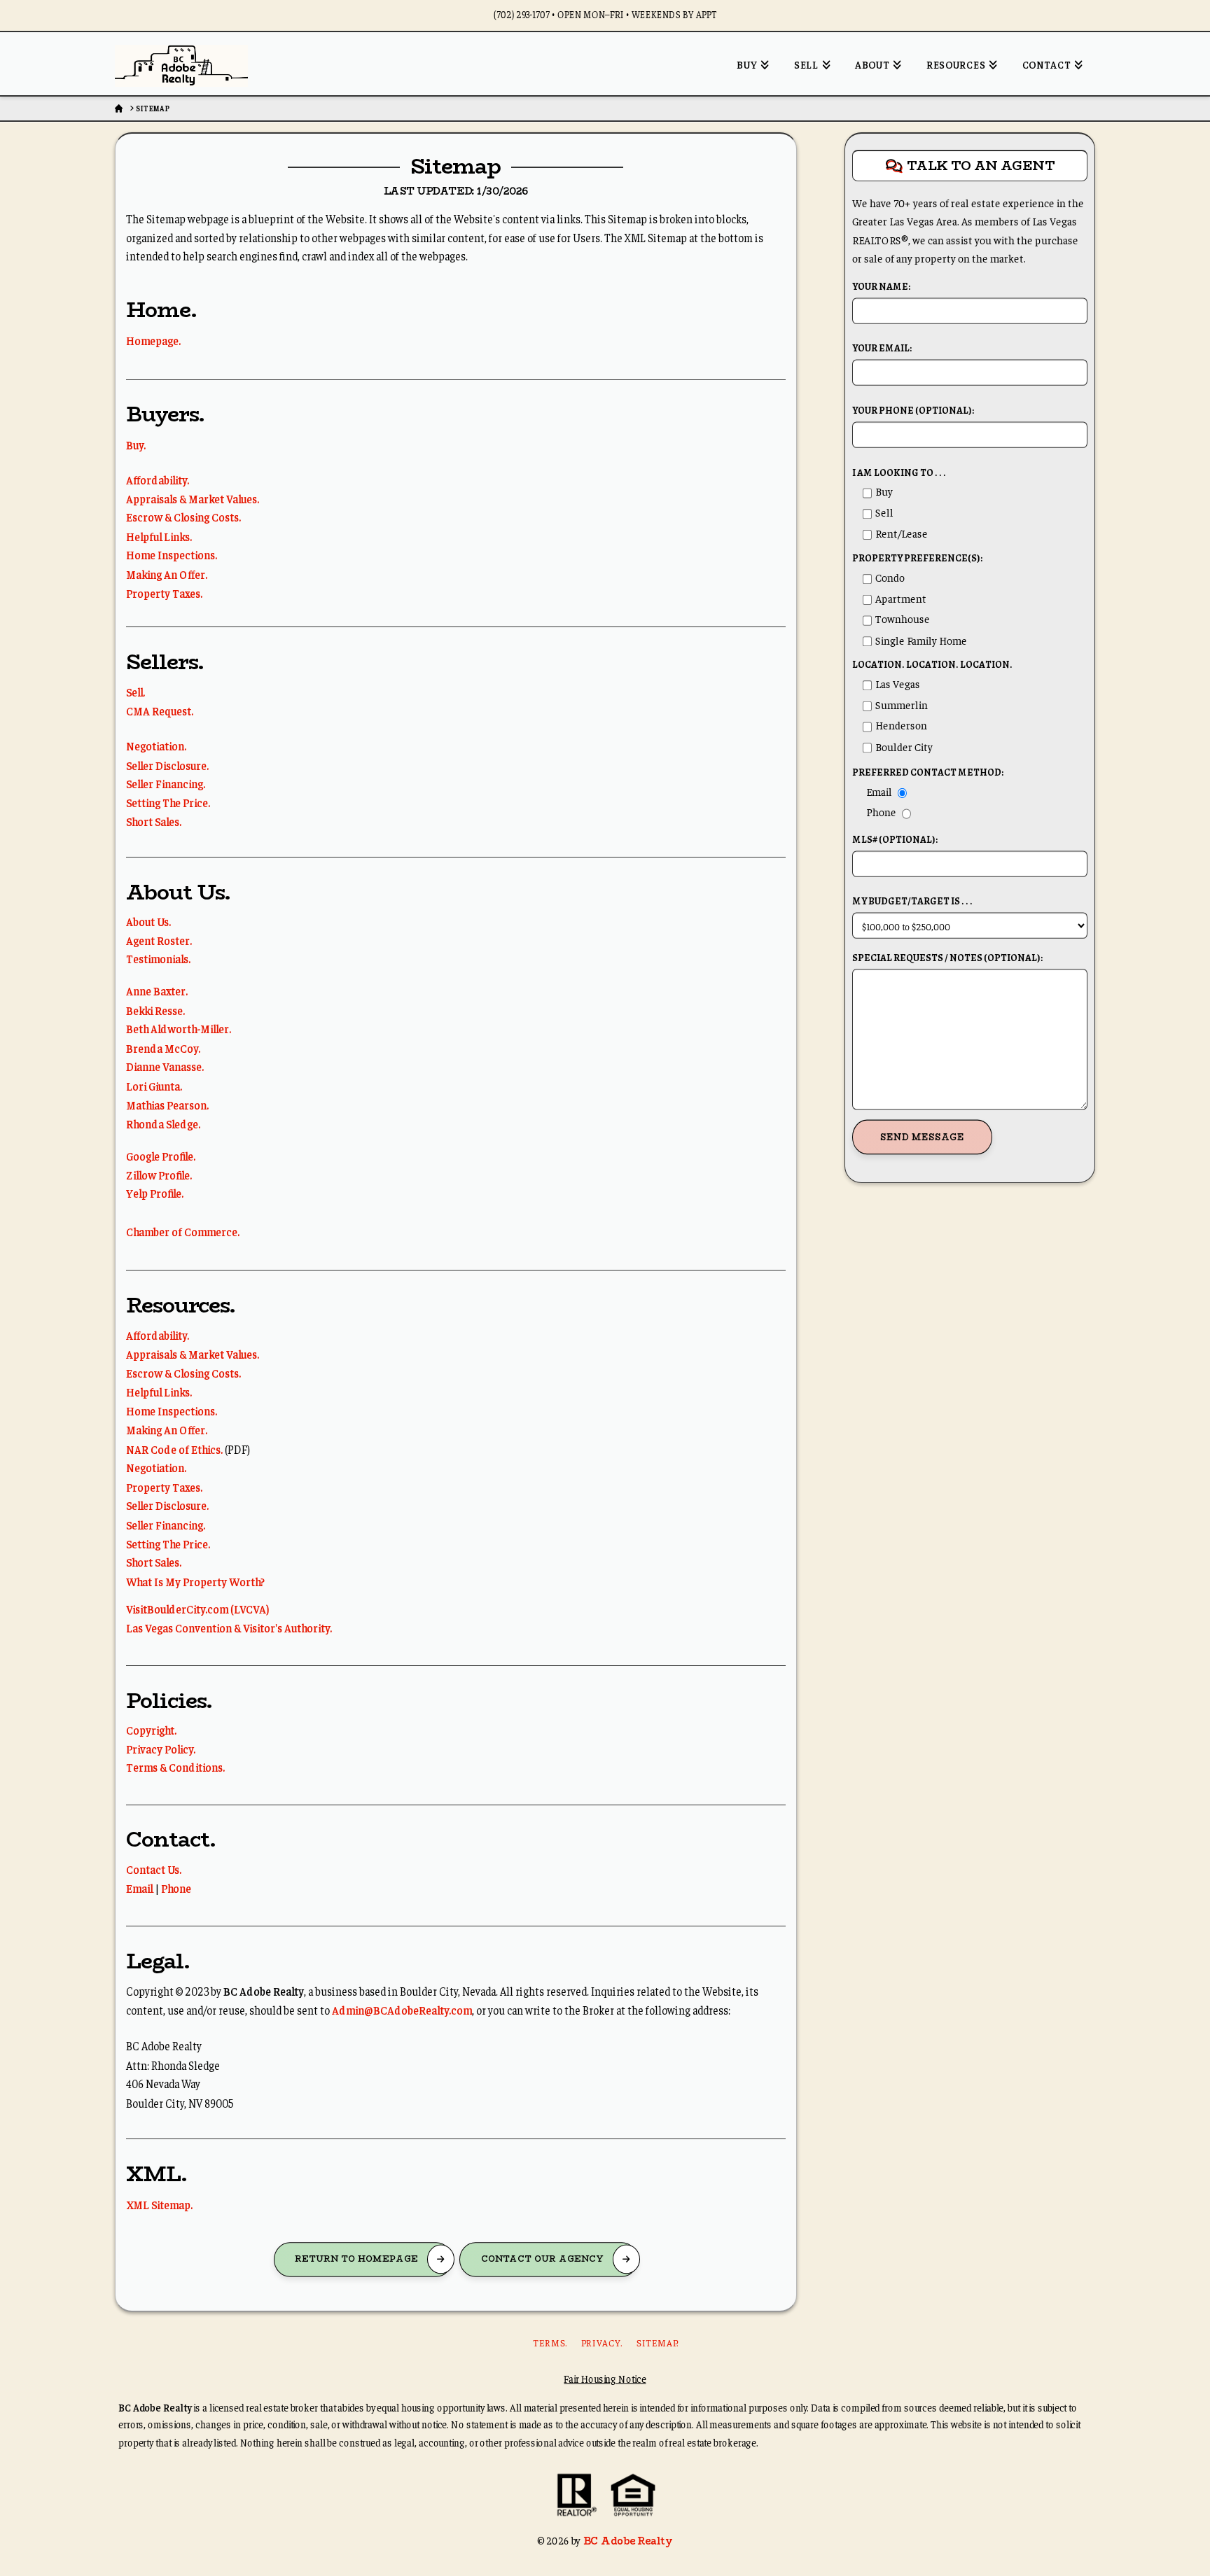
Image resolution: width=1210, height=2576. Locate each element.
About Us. (148, 921)
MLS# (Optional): (895, 840)
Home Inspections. (172, 555)
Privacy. (602, 2343)
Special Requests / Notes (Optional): (947, 958)
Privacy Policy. (161, 1748)
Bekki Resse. (155, 1009)
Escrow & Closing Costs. (183, 517)
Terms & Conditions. (175, 1767)
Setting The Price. (168, 803)
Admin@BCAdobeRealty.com (402, 2009)
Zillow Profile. (159, 1174)
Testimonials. (158, 959)
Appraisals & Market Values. (193, 498)
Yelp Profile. (155, 1193)
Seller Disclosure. (167, 765)
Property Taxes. (164, 593)
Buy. (136, 445)
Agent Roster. (159, 940)
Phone (176, 1888)
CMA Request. (160, 710)
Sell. (135, 691)
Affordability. (158, 479)
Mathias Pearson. (167, 1104)
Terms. (550, 2343)
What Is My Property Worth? (195, 1581)
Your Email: (882, 348)
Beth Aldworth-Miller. (179, 1029)
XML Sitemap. (159, 2204)
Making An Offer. (167, 574)
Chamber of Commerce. (183, 1231)
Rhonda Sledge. (163, 1123)
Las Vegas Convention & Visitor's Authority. (229, 1627)
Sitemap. (658, 2343)
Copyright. (151, 1729)
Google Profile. (161, 1155)
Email (139, 1888)
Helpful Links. (159, 536)
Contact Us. (154, 1869)
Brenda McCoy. (163, 1048)
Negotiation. (156, 746)
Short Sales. (154, 821)
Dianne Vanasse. (165, 1066)
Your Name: (881, 287)
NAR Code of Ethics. (174, 1448)
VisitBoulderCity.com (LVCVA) (198, 1608)
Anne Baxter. (157, 990)
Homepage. (153, 341)
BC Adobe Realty (627, 2540)
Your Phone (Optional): (913, 411)
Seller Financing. (166, 784)
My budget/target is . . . (912, 901)
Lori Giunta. (154, 1085)
